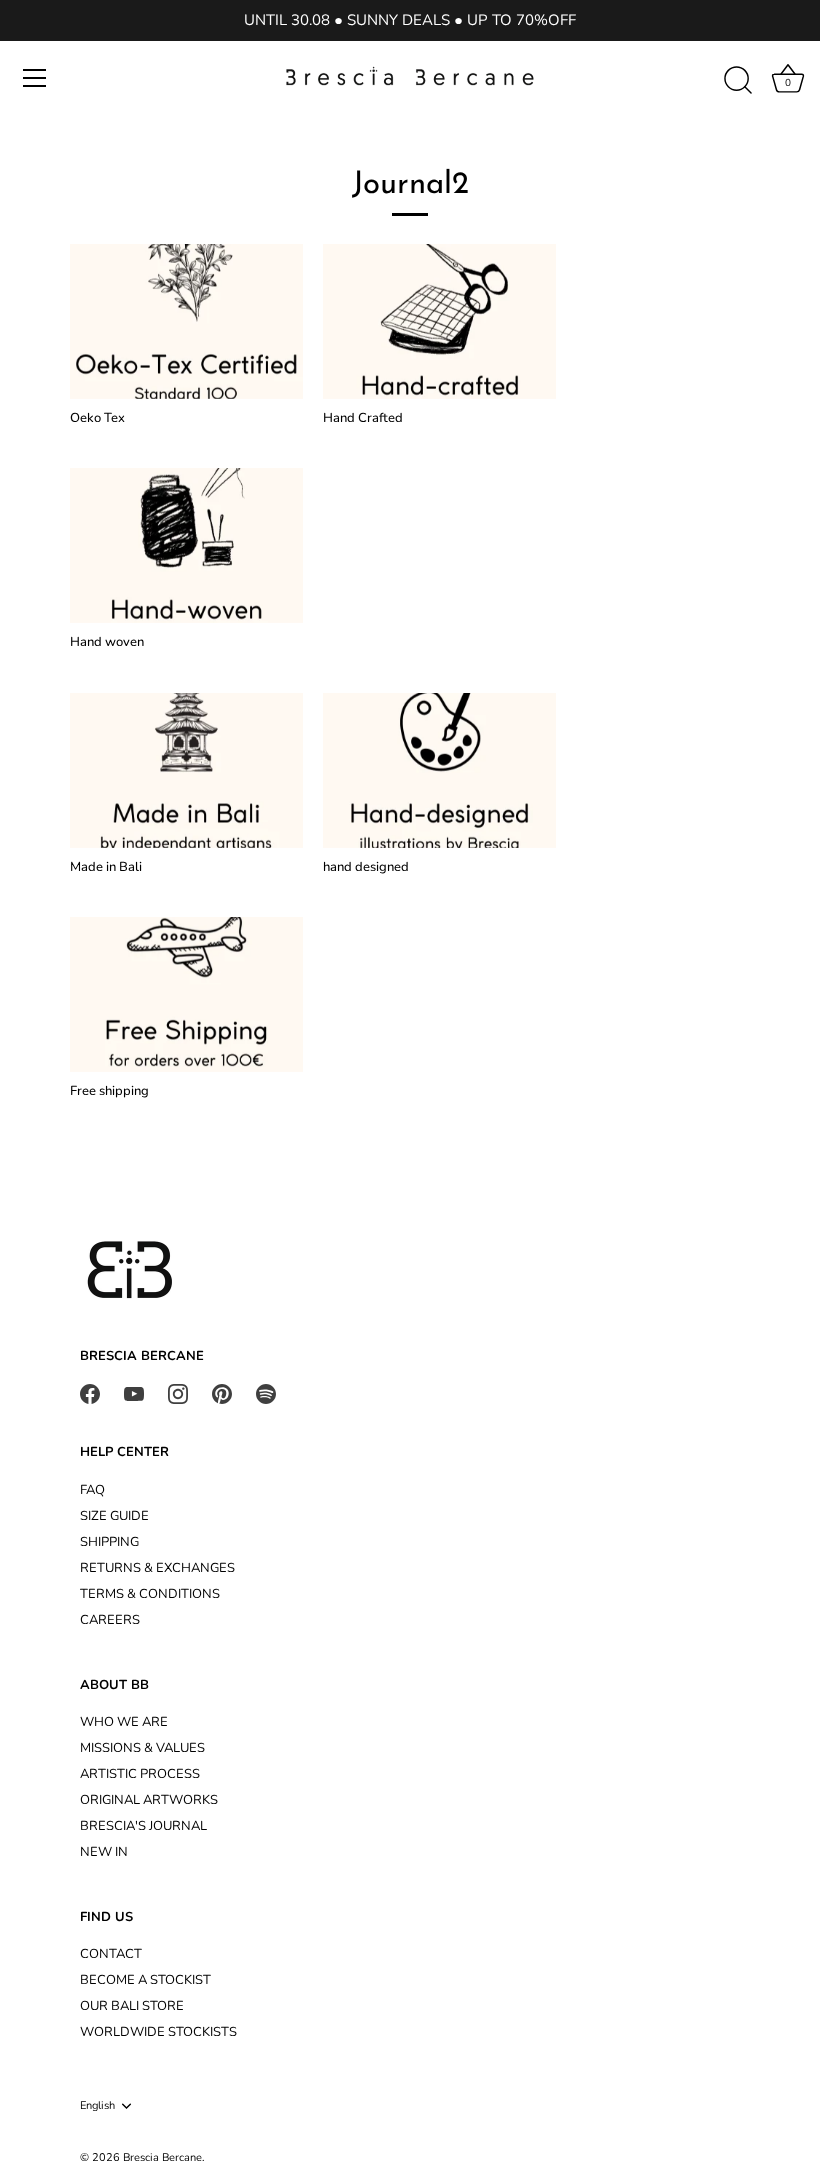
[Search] (738, 81)
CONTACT (111, 1954)
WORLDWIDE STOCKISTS (158, 2032)
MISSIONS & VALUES (142, 1748)
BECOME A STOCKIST (145, 1980)
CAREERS (110, 1620)
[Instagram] (178, 1393)
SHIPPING (109, 1542)
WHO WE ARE (124, 1722)
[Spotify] (266, 1393)
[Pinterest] (222, 1393)
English (97, 2106)
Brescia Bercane (162, 2157)
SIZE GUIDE (114, 1516)
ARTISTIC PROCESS (140, 1774)
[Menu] (35, 78)
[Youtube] (134, 1393)
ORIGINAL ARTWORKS (149, 1800)
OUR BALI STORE (132, 2006)
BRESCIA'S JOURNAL (143, 1826)
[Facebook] (90, 1393)
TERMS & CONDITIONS (150, 1594)
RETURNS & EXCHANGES (157, 1568)
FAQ (92, 1490)
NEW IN (104, 1852)
